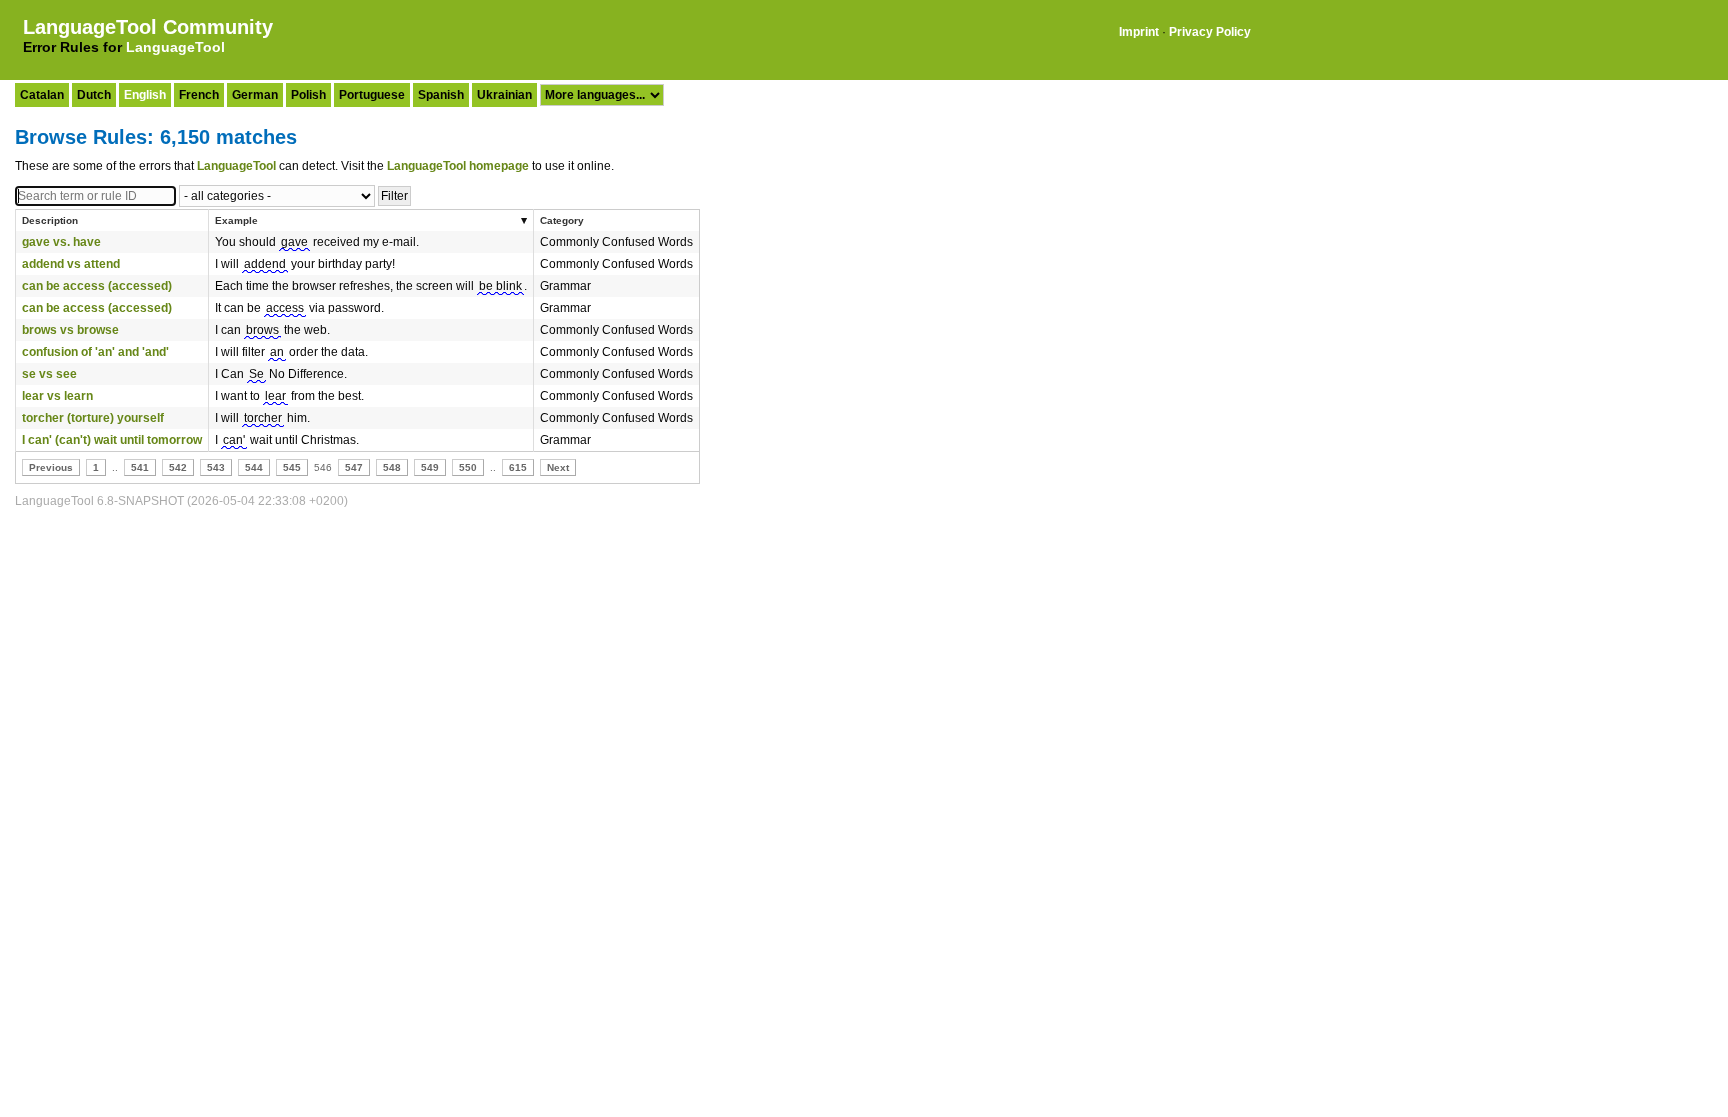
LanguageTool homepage (458, 166)
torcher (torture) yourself (93, 418)
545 (292, 467)
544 (254, 467)
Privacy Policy (1210, 32)
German (255, 95)
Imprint (1139, 32)
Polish (308, 95)
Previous (51, 467)
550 (468, 467)
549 (430, 467)
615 (518, 467)
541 (140, 467)
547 (354, 467)
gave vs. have (61, 242)
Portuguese (372, 95)
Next (558, 467)
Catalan (42, 95)
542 (178, 467)
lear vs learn (57, 396)
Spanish (441, 95)
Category (562, 220)
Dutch (94, 95)
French (199, 95)
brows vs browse (70, 330)
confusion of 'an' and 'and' (95, 352)
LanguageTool (175, 47)
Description (50, 220)
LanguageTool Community (148, 27)
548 (392, 467)
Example (236, 220)
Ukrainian (504, 95)
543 (216, 467)
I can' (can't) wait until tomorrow (112, 440)
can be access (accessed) (97, 286)
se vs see (49, 374)
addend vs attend (71, 264)
